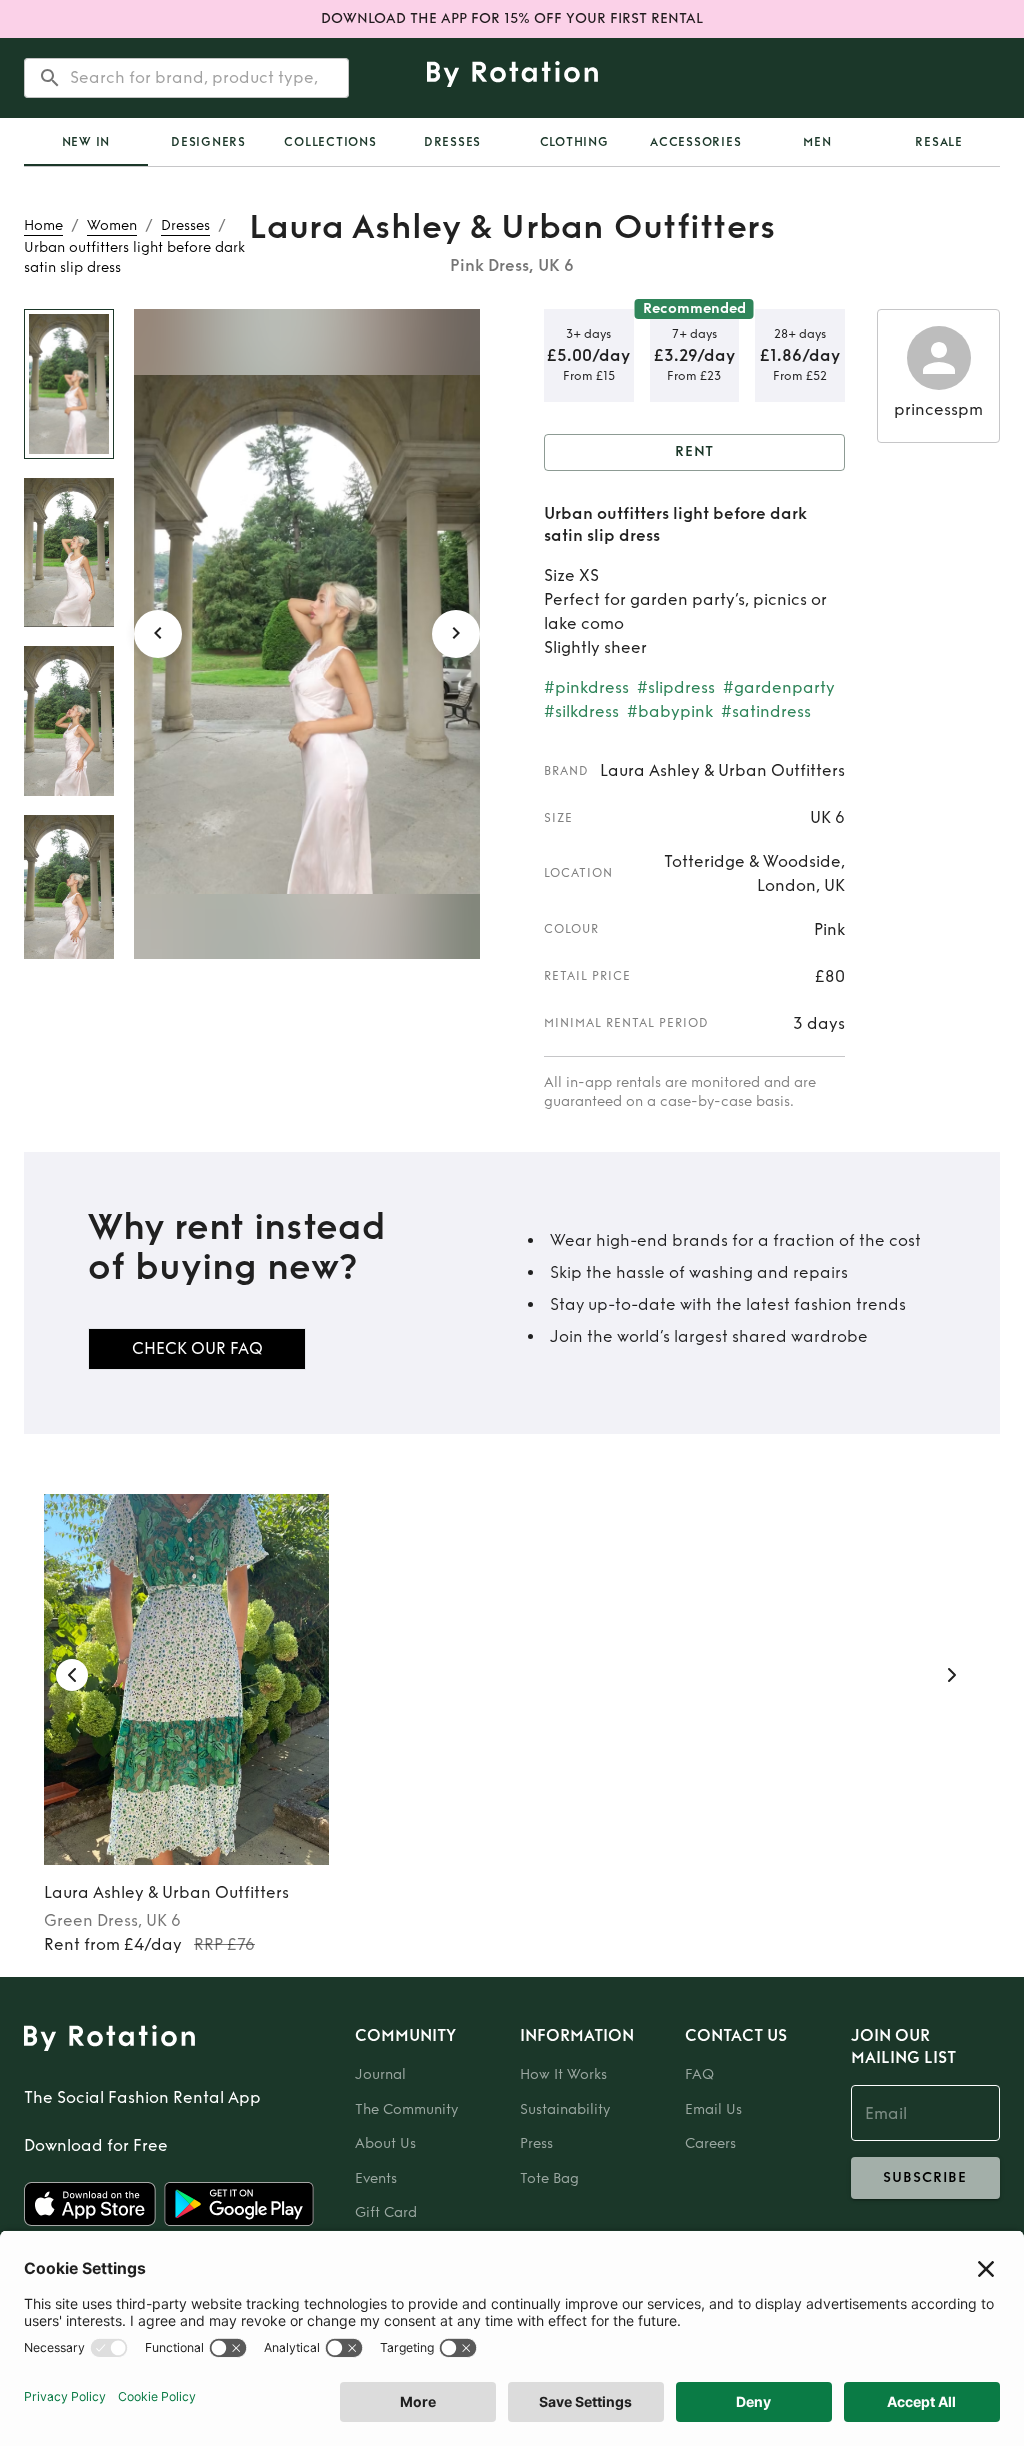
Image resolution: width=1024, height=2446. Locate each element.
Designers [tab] (208, 142)
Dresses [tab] (452, 142)
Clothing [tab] (574, 142)
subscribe (925, 2177)
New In (86, 142)
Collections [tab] (330, 142)
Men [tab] (817, 142)
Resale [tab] (939, 142)
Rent (695, 451)
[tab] (86, 142)
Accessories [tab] (695, 142)
